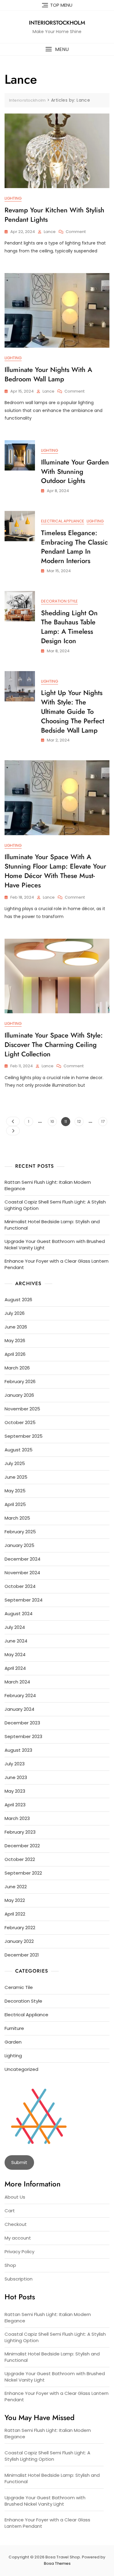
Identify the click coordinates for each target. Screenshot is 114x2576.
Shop (10, 2265)
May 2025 (15, 1491)
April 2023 (15, 1805)
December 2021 (22, 1955)
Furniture (14, 2028)
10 (54, 1121)
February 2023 (20, 1832)
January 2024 (19, 1709)
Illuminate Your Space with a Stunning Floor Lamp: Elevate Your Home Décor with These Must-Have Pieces (55, 871)
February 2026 (20, 1381)
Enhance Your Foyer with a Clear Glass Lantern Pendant (57, 1264)
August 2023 (18, 1750)
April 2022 (15, 1914)
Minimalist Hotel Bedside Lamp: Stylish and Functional (52, 1225)
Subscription (19, 2279)
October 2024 (20, 1586)
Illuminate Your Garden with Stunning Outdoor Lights (75, 471)
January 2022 (19, 1941)
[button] (57, 49)
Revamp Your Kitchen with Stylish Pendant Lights (54, 215)
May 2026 (15, 1340)
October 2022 (20, 1859)
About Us (15, 2197)
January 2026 (19, 1395)
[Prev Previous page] (13, 1121)
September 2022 (23, 1873)
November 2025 (22, 1409)
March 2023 (17, 1818)
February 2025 (20, 1532)
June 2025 (16, 1477)
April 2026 (15, 1354)
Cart (10, 2211)
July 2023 (15, 1764)
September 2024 (24, 1600)
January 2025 (19, 1545)
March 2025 (17, 1518)
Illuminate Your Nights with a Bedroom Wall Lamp (48, 374)
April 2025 (15, 1504)
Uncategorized (21, 2069)
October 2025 (20, 1422)
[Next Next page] (13, 1131)
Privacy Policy (19, 2252)
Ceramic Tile (19, 1987)
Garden (13, 2042)
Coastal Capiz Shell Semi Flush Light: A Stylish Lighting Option (55, 1205)
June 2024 (16, 1641)
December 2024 (22, 1559)
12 (80, 1121)
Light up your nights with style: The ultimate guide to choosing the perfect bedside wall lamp (73, 711)
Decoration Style (59, 601)
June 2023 (16, 1777)
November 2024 (22, 1573)
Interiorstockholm (57, 23)
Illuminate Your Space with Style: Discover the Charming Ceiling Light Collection (54, 1045)
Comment (76, 232)
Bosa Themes (57, 2563)
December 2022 (22, 1846)
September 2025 (24, 1436)
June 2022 (16, 1887)
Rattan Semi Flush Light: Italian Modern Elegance (48, 1185)
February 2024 (20, 1695)
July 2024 (15, 1627)
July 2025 (15, 1463)
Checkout (16, 2224)
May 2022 (15, 1900)
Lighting (13, 198)
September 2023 (23, 1736)
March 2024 (17, 1682)
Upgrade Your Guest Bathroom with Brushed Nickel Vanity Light (55, 1244)
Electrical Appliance (63, 521)
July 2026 (15, 1313)
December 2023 (22, 1723)
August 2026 (18, 1300)
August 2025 (19, 1450)
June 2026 (16, 1327)
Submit (19, 2162)
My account (18, 2238)
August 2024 (19, 1614)
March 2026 (17, 1368)
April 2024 (15, 1668)
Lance (50, 232)
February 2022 (20, 1928)
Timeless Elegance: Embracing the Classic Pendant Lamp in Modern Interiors (74, 547)
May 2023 (15, 1791)
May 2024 (15, 1654)
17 (104, 1121)
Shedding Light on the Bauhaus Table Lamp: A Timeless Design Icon (69, 627)
